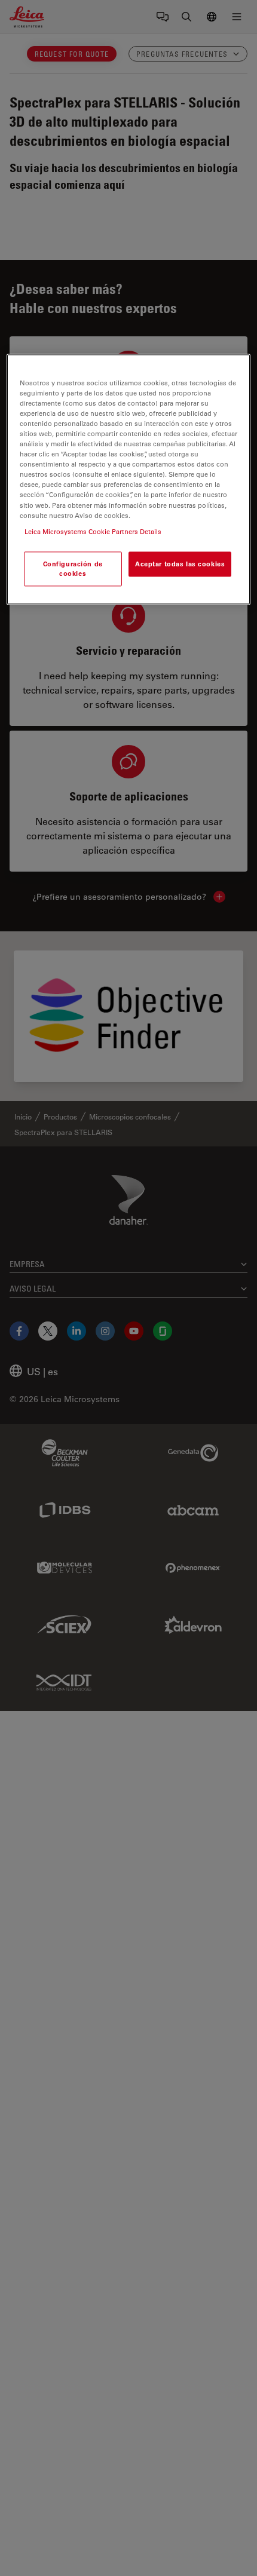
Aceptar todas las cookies (180, 564)
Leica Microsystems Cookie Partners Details (93, 531)
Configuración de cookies (73, 568)
